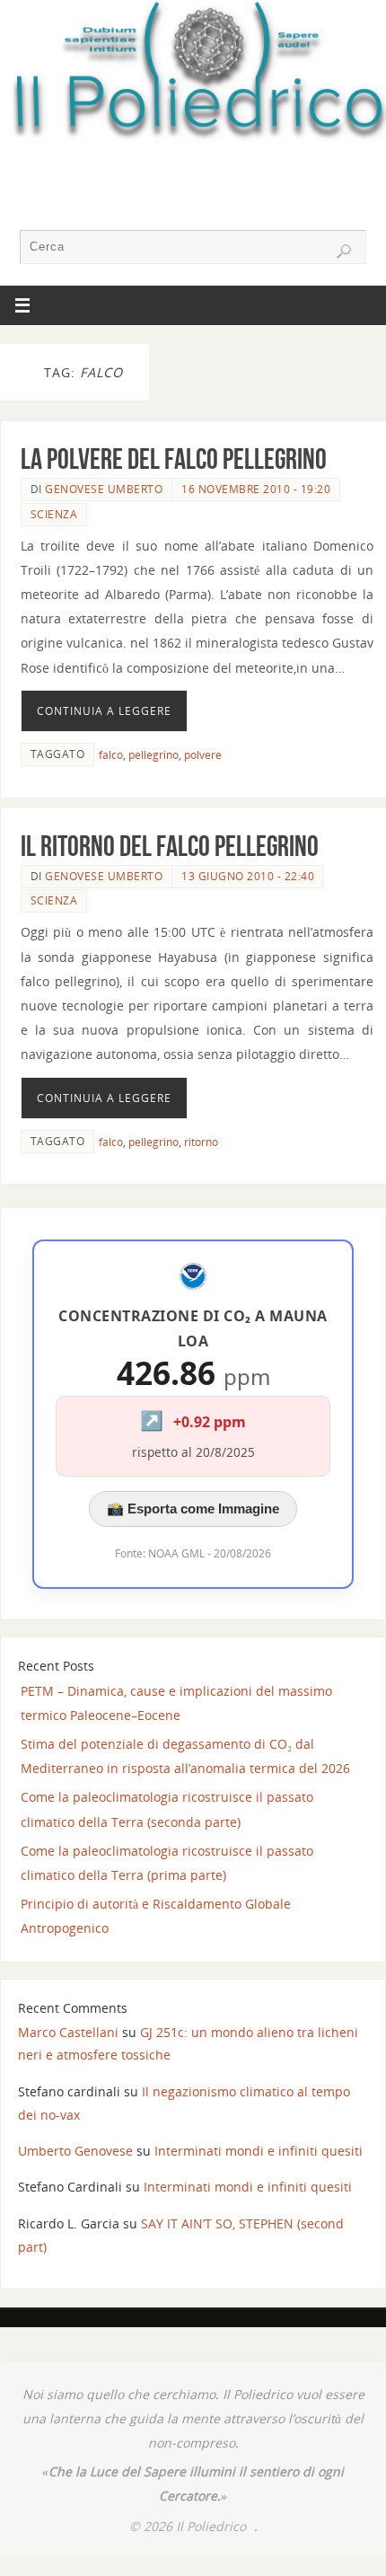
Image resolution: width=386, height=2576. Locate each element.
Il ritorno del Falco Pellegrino (170, 846)
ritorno (201, 1142)
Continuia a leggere (104, 711)
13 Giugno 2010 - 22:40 (248, 876)
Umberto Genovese (75, 2151)
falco (111, 755)
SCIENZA (54, 514)
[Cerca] (344, 251)
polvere (203, 755)
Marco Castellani (68, 2032)
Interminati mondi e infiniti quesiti (259, 2151)
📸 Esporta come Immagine (193, 1509)
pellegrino (154, 755)
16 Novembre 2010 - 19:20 (256, 489)
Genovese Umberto (104, 489)
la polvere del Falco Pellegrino (174, 459)
